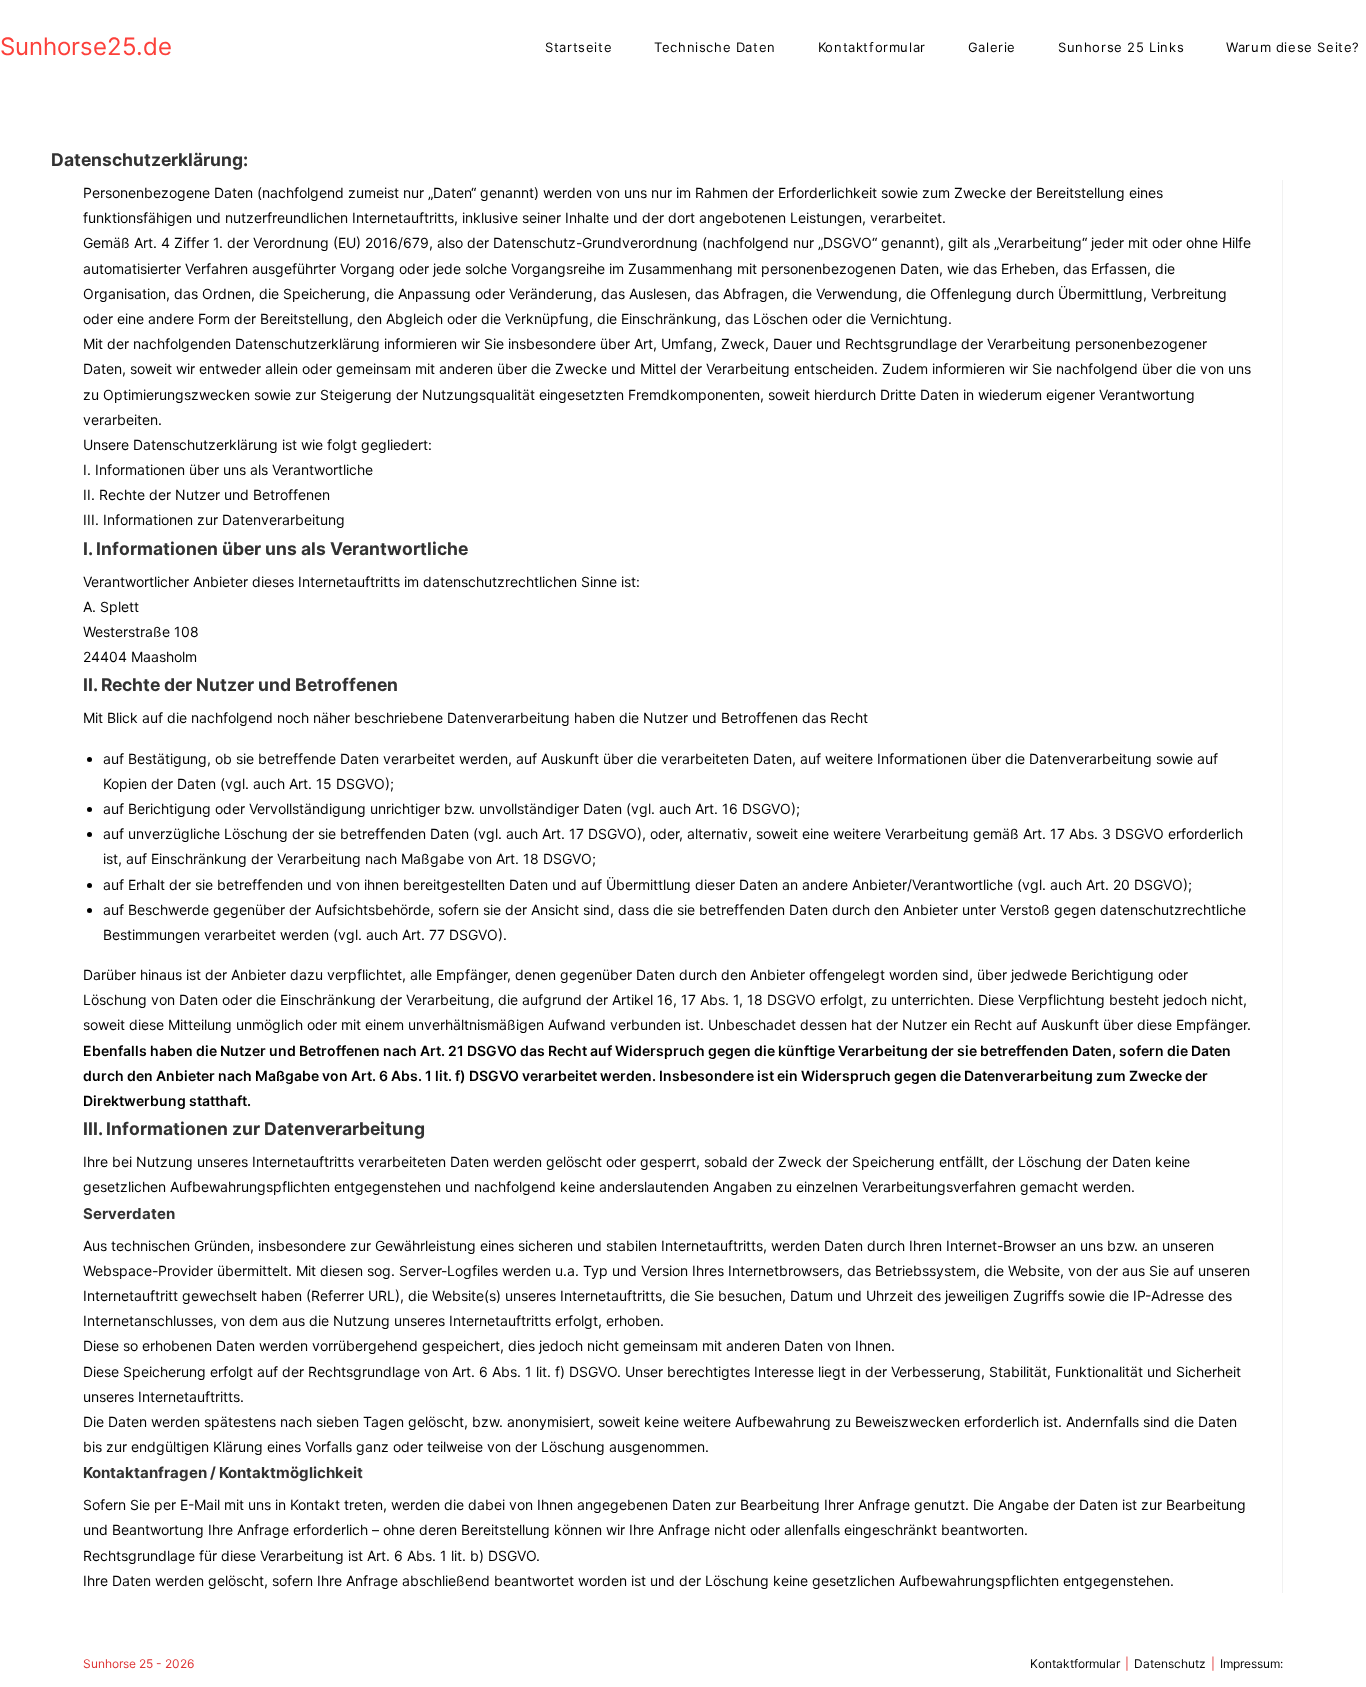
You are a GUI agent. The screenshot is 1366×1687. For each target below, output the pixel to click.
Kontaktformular (1075, 1663)
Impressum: (1251, 1663)
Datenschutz (1170, 1663)
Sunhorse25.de (86, 46)
